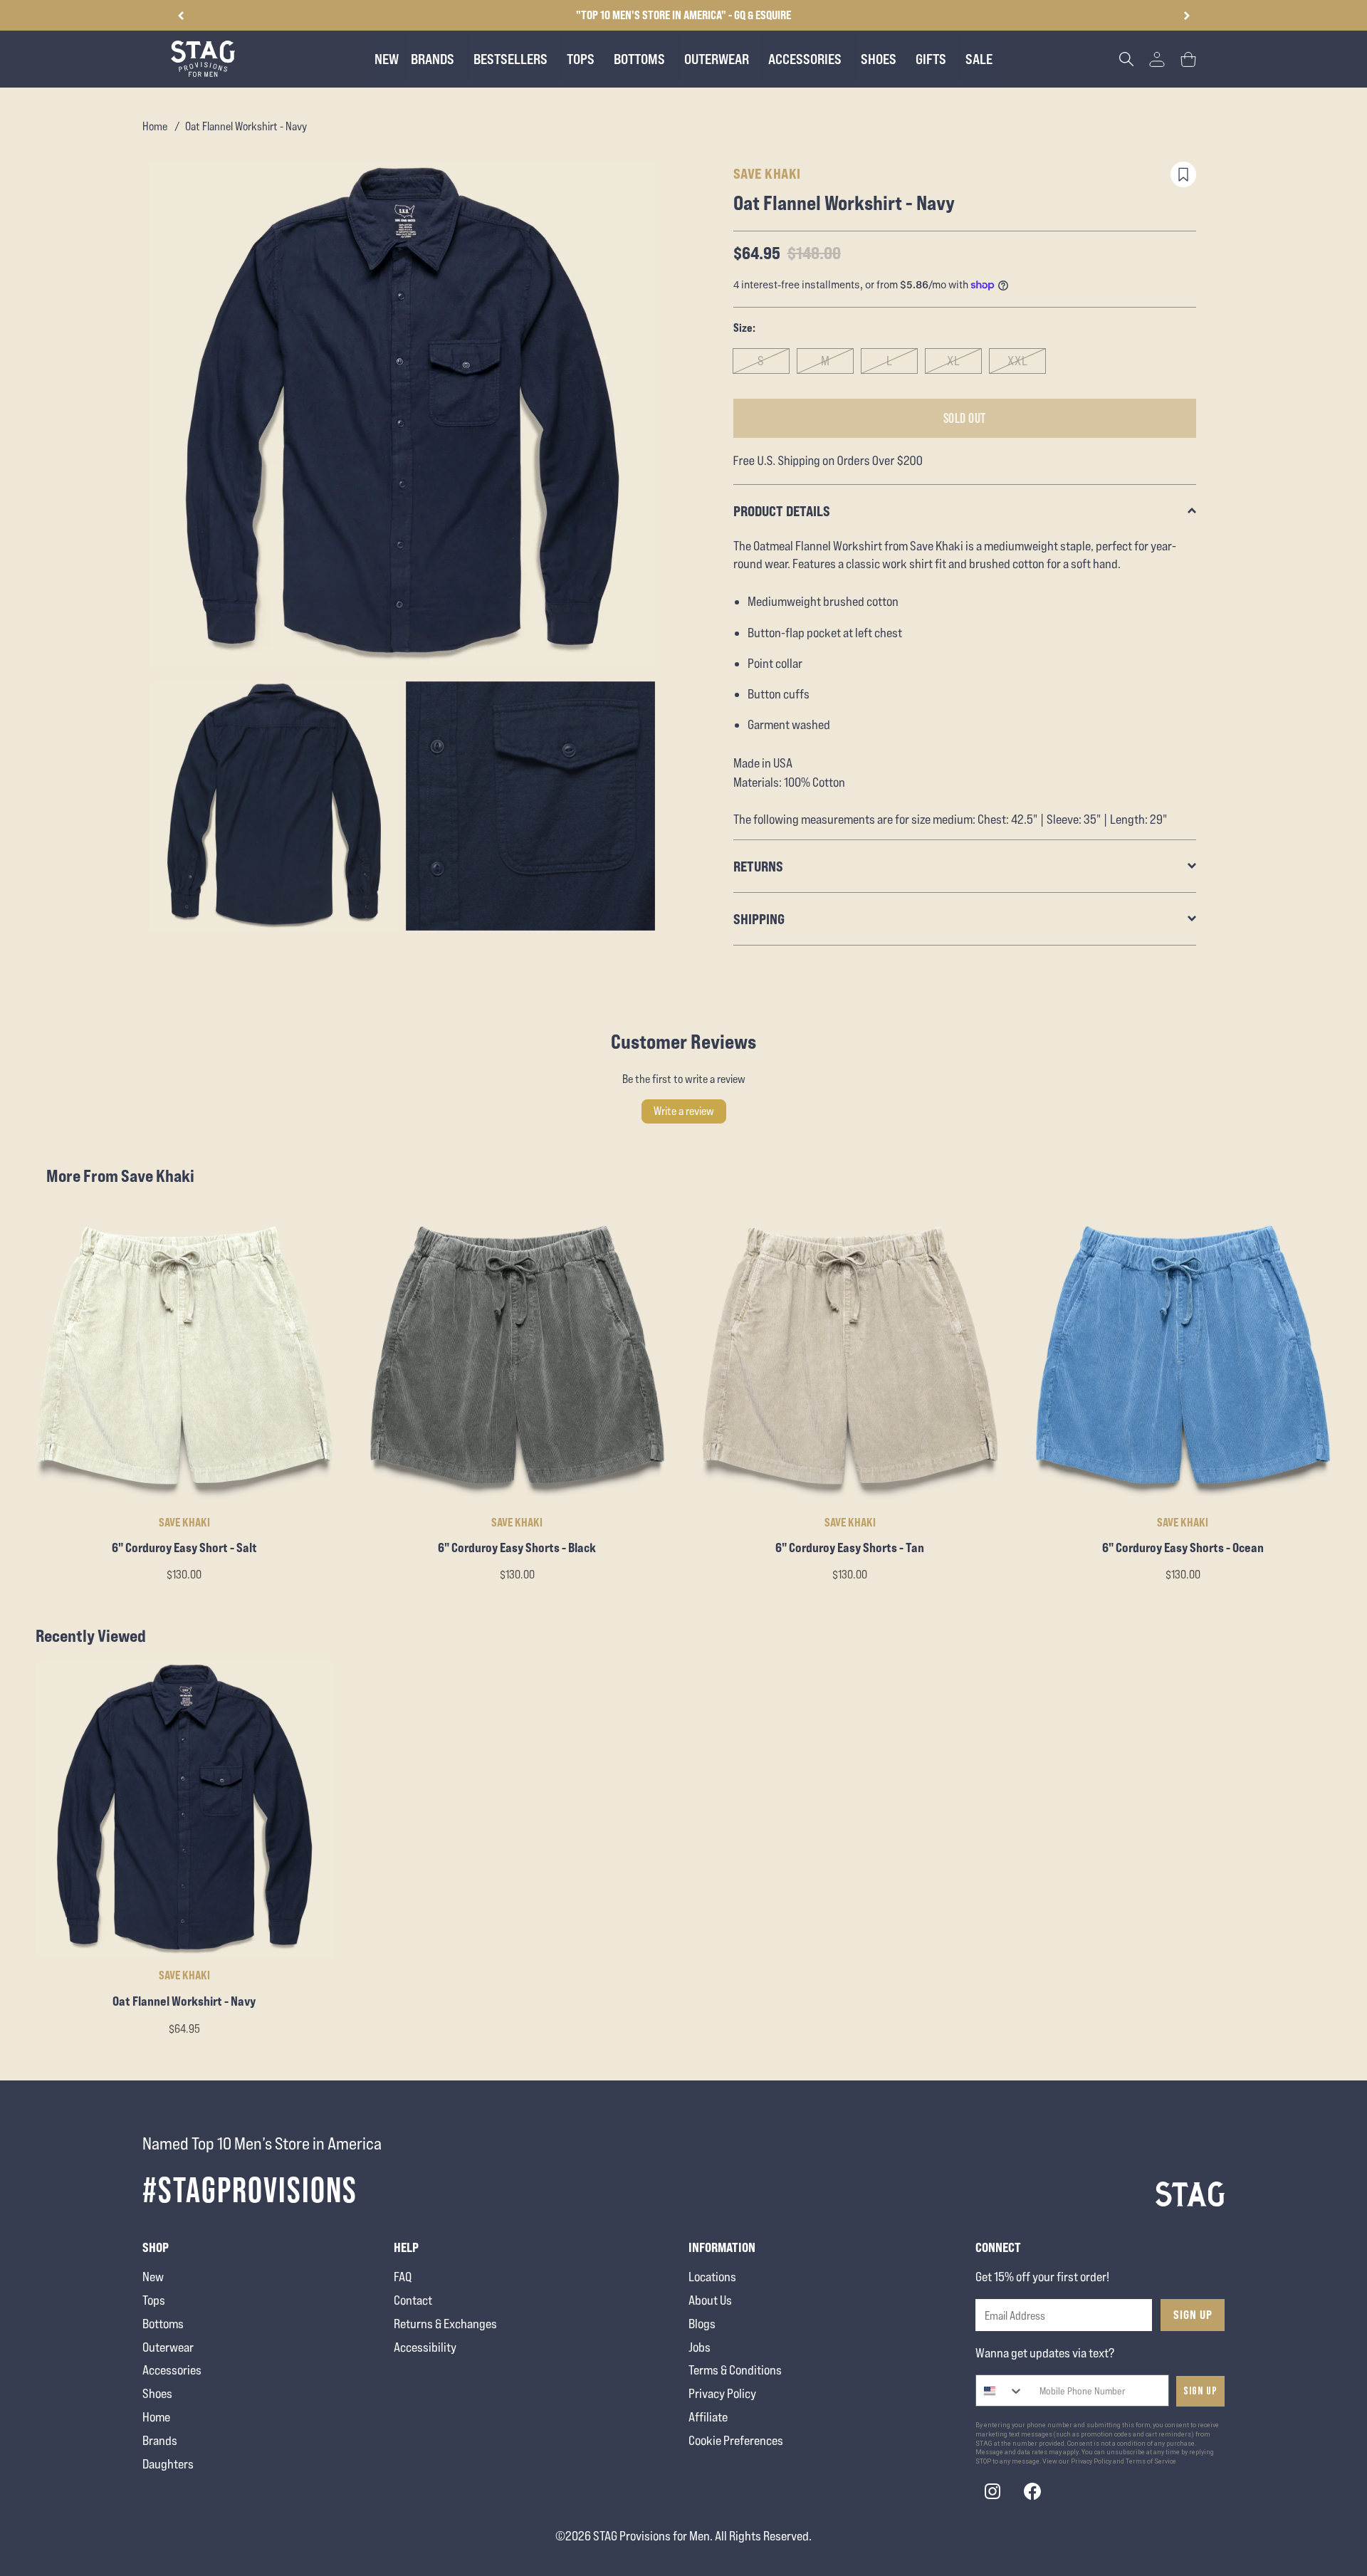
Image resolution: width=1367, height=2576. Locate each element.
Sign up (1200, 2391)
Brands (160, 2440)
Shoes (157, 2393)
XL (954, 361)
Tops (154, 2300)
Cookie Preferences (736, 2440)
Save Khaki (767, 173)
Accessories (172, 2370)
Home (155, 126)
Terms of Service (1151, 2461)
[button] (1187, 16)
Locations (712, 2277)
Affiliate (708, 2417)
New (153, 2277)
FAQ (403, 2277)
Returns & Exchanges (445, 2324)
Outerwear (168, 2347)
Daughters (168, 2464)
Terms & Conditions (735, 2370)
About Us (710, 2300)
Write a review (684, 1111)
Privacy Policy (722, 2393)
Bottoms (163, 2324)
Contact (413, 2300)
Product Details (782, 511)
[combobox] (1000, 2391)
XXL (1018, 361)
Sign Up (1193, 2315)
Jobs (700, 2347)
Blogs (702, 2324)
